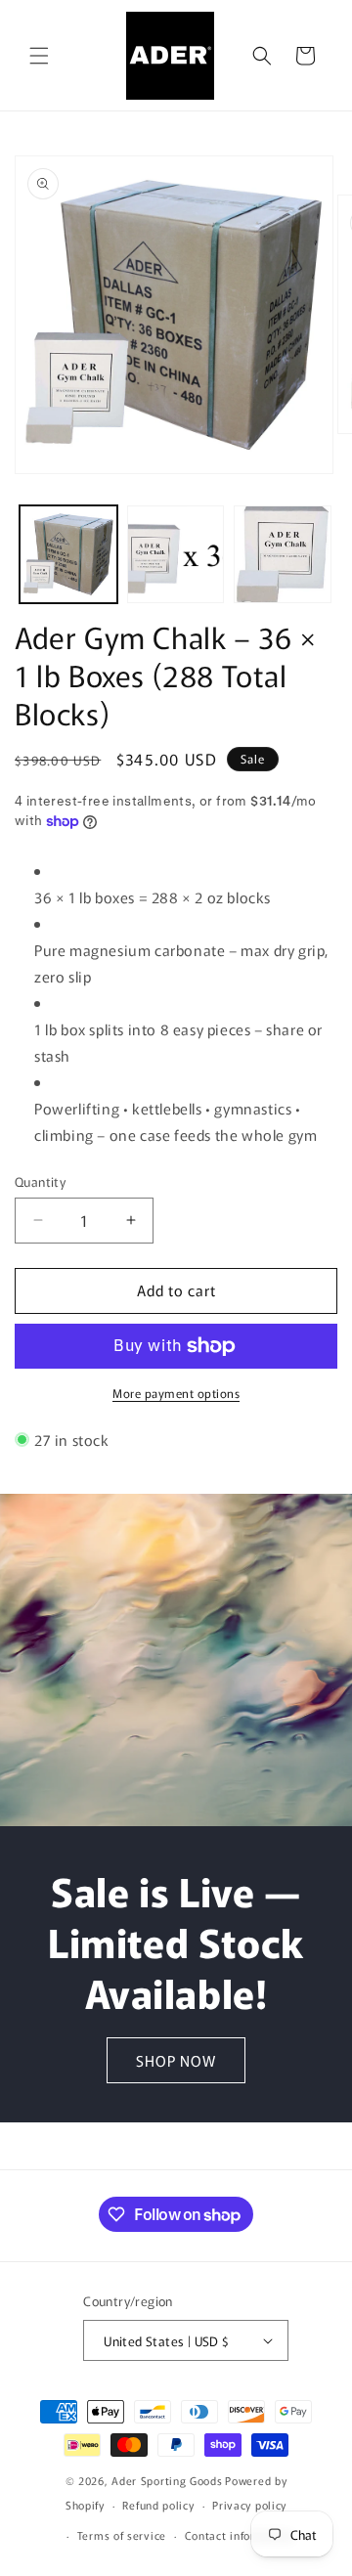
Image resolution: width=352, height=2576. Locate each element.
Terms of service (122, 2535)
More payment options (176, 1393)
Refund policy (158, 2505)
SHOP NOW (176, 2059)
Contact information (239, 2535)
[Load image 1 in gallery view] (68, 554)
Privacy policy (249, 2505)
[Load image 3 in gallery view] (283, 554)
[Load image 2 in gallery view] (176, 554)
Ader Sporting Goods (167, 2480)
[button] (39, 56)
